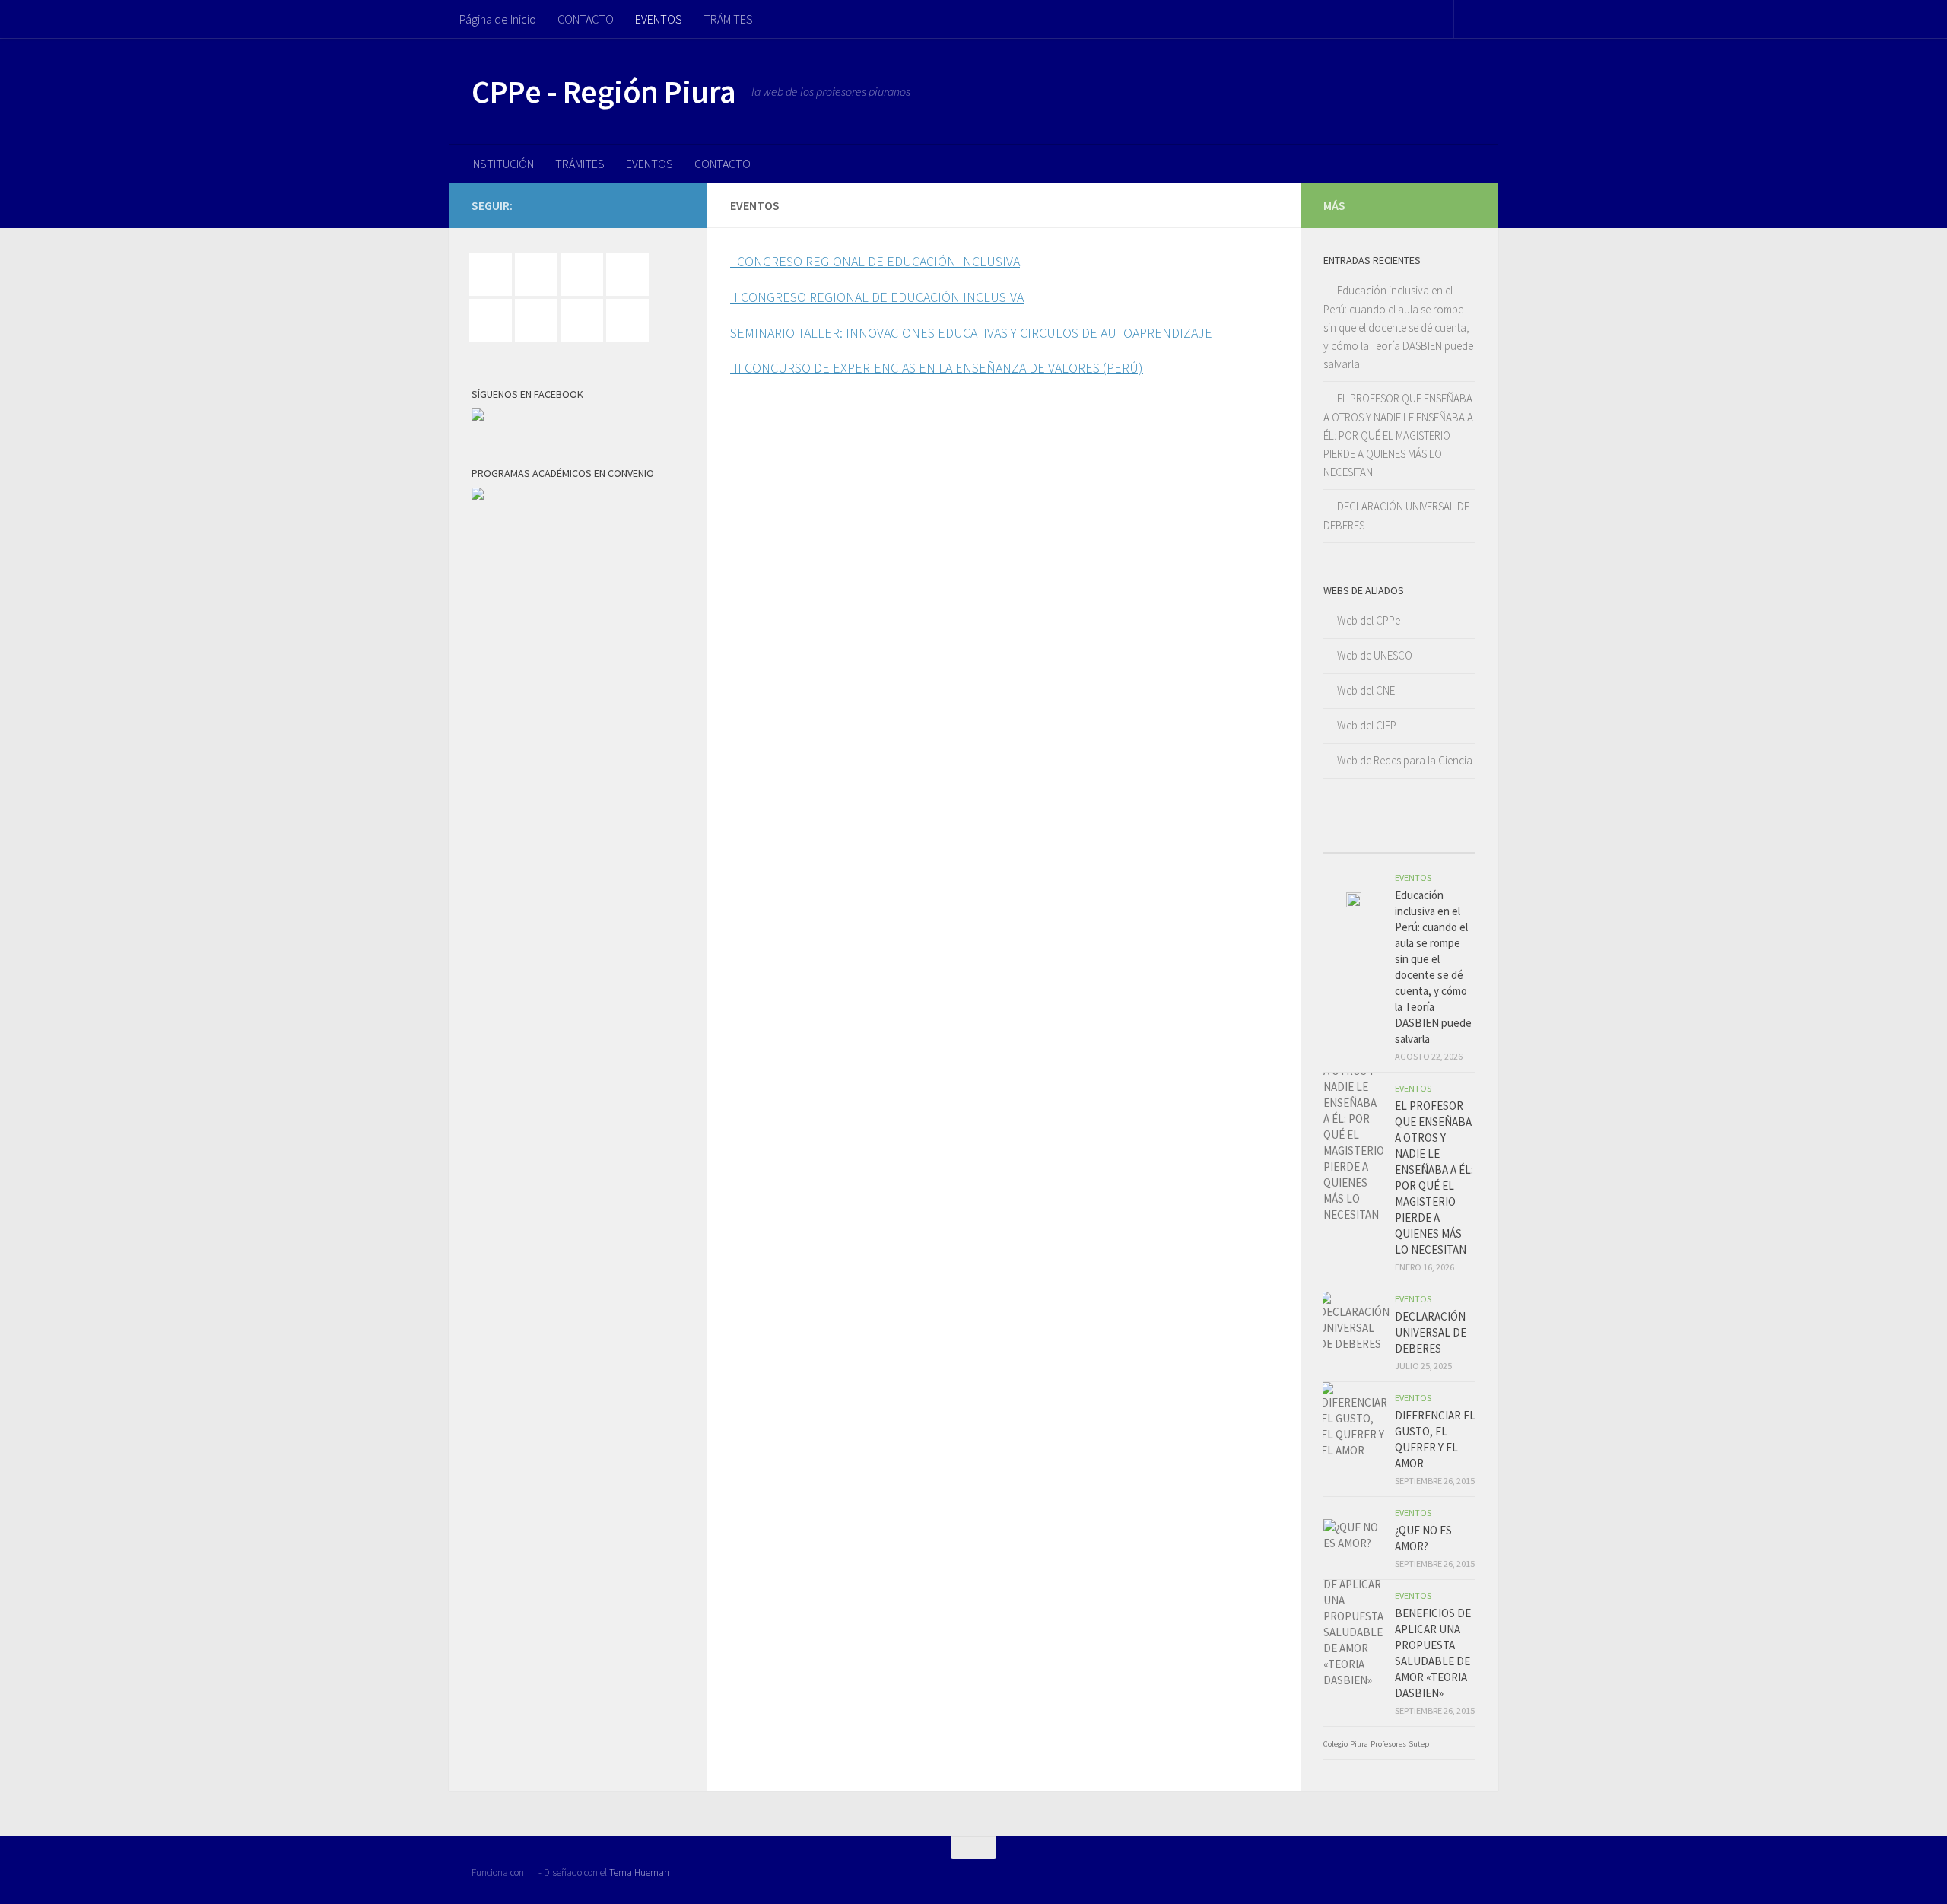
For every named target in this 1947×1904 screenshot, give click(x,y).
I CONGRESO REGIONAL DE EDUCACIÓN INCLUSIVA (875, 261)
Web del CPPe (1369, 620)
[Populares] (1380, 838)
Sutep (1419, 1744)
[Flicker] (540, 275)
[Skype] (631, 320)
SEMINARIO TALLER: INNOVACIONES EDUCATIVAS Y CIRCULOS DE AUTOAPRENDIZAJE (971, 333)
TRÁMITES (728, 19)
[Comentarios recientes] (1418, 838)
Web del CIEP (1367, 725)
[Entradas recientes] (1342, 838)
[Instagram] (631, 275)
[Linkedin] (494, 320)
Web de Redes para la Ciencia (1405, 760)
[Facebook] (494, 275)
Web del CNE (1366, 690)
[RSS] (586, 320)
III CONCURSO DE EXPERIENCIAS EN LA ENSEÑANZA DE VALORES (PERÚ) (937, 368)
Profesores (1388, 1744)
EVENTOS (659, 19)
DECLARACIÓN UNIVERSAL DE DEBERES (1431, 1332)
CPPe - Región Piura (604, 91)
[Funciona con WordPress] (531, 1872)
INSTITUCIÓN (502, 164)
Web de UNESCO (1375, 655)
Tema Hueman (639, 1872)
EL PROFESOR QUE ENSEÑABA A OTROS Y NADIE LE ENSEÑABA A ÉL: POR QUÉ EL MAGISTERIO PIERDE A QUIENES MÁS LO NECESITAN (1398, 435)
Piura (1359, 1744)
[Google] (586, 275)
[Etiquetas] (1456, 838)
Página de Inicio (498, 19)
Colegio (1336, 1744)
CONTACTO (586, 19)
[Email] (540, 320)
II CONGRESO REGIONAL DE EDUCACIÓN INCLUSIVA (877, 297)
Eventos (1413, 877)
